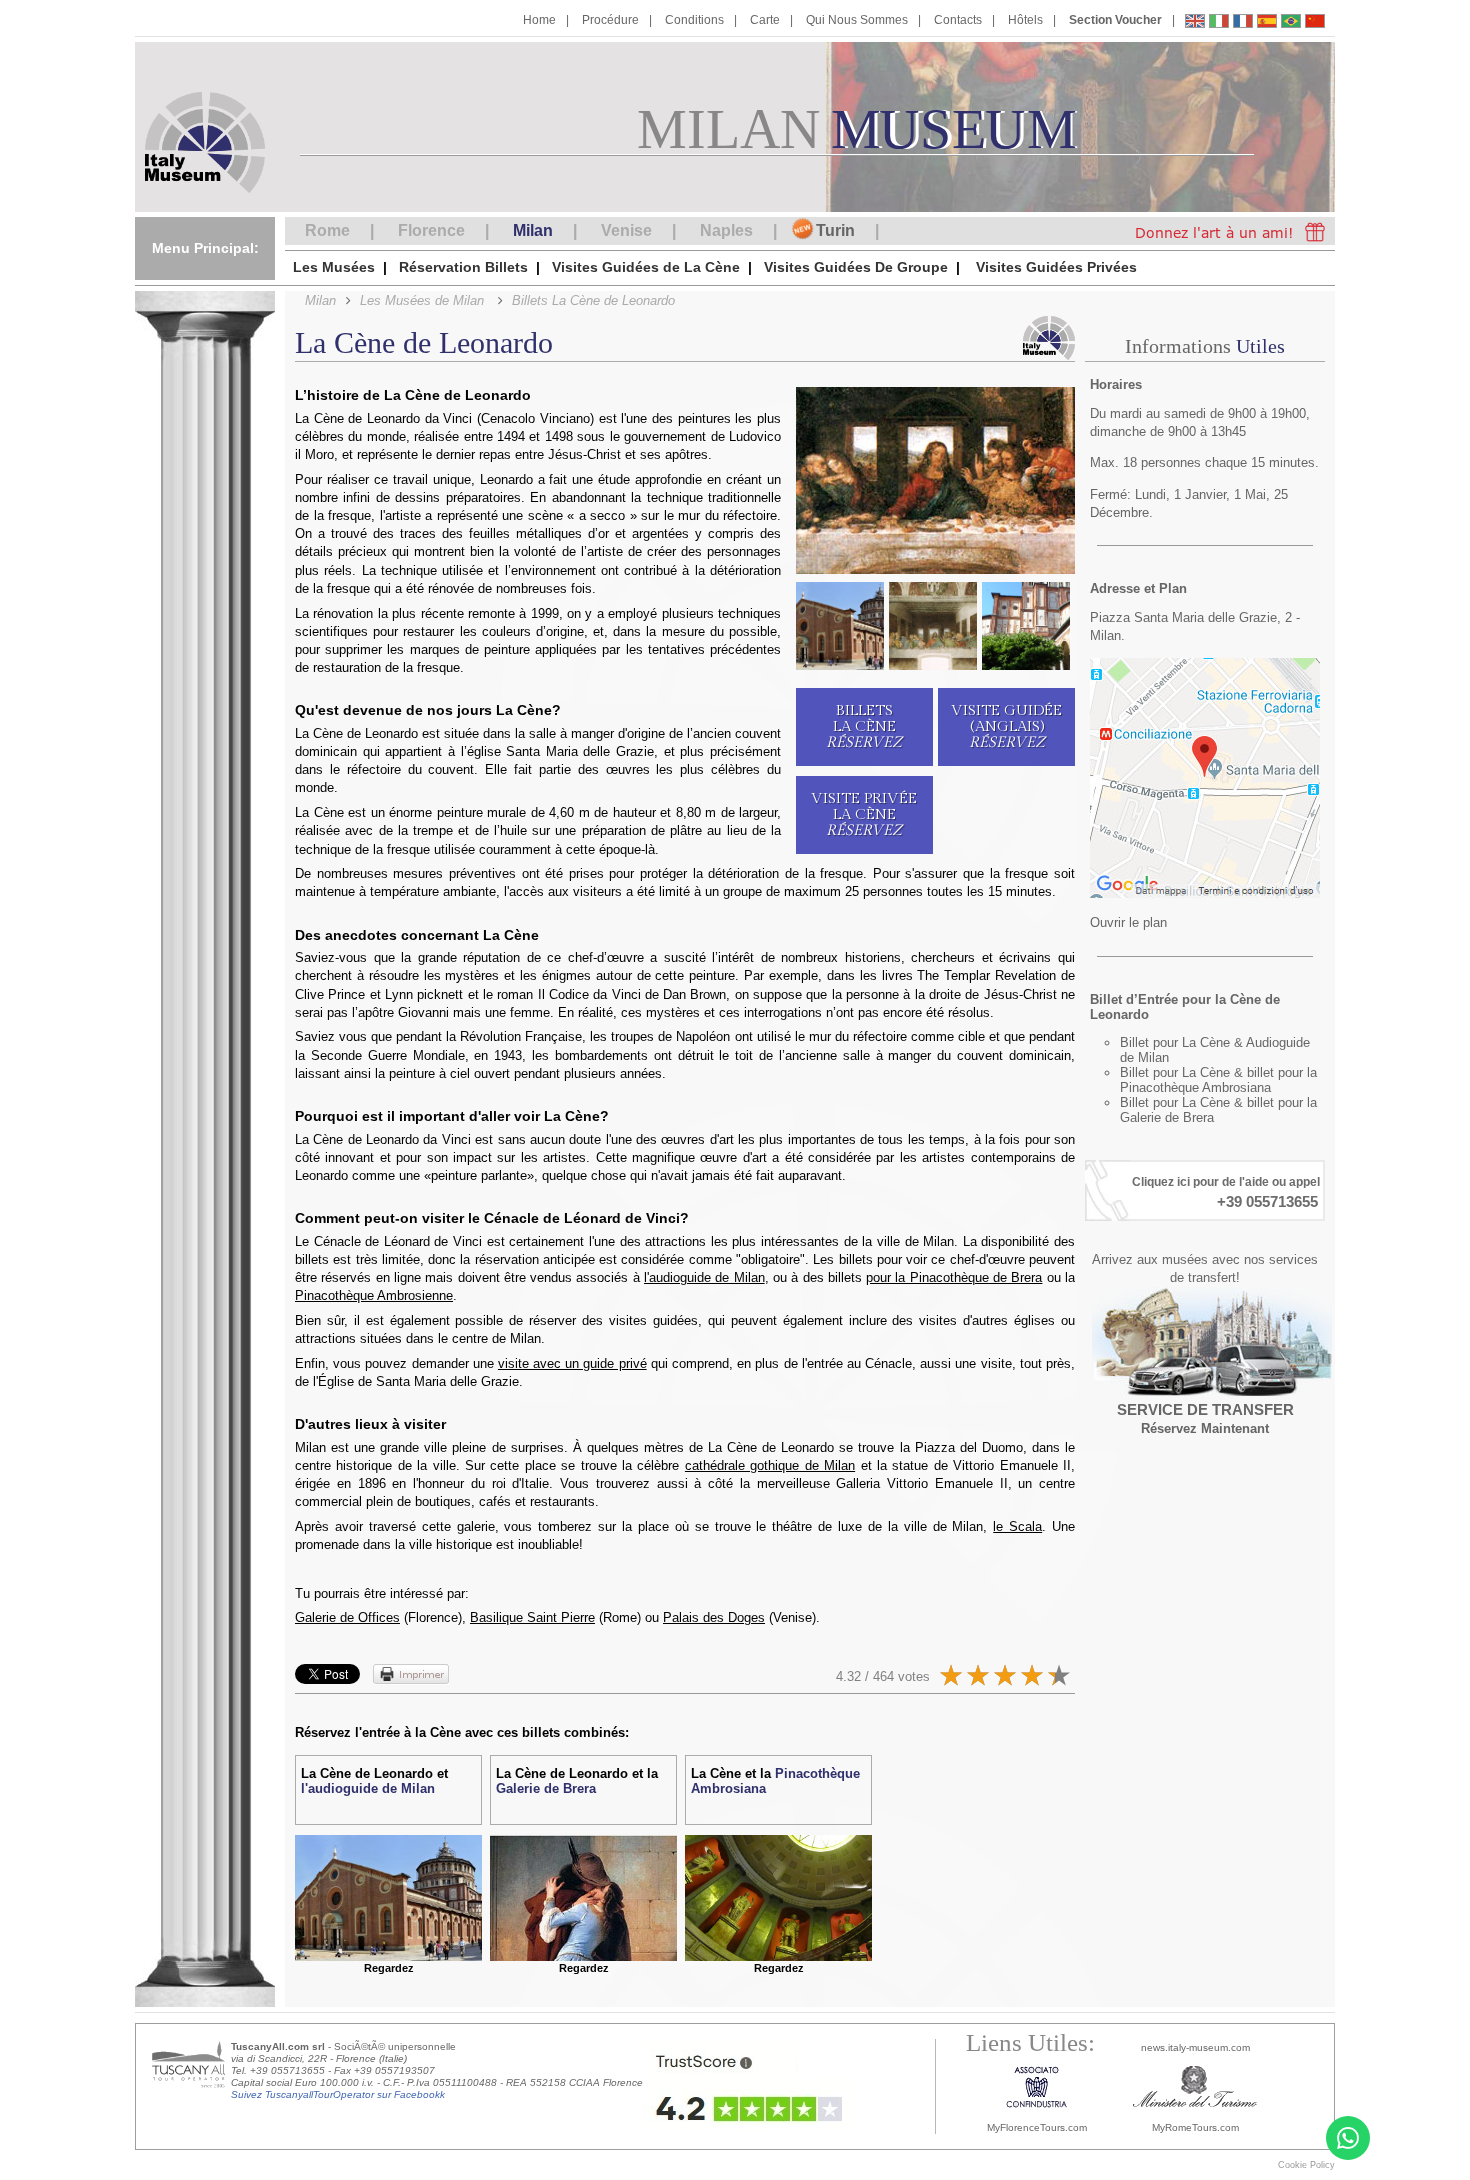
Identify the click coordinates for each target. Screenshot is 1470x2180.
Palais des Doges (714, 1617)
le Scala (1017, 1526)
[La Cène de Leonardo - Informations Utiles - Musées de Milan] (1243, 23)
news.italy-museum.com (1195, 2047)
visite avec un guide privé (572, 1363)
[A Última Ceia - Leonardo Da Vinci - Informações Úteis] (1291, 23)
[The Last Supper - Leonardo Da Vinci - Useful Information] (1195, 23)
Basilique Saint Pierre (532, 1617)
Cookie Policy (1306, 2165)
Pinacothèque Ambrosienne (374, 1295)
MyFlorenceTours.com (1037, 2127)
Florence (431, 230)
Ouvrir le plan (1128, 922)
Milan (533, 230)
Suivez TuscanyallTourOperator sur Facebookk (338, 2094)
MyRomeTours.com (1195, 2127)
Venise (626, 230)
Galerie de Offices (347, 1617)
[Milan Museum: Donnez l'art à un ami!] (1225, 231)
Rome (327, 230)
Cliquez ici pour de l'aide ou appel (1226, 1182)
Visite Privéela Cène (864, 814)
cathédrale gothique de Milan (770, 1465)
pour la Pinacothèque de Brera (954, 1277)
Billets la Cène (864, 726)
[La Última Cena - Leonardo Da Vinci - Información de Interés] (1267, 23)
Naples (726, 230)
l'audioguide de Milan (704, 1277)
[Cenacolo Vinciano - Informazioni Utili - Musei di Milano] (1219, 23)
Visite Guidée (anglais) (1006, 726)
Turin (835, 230)
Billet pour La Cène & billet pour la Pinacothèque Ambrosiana (1218, 1080)
